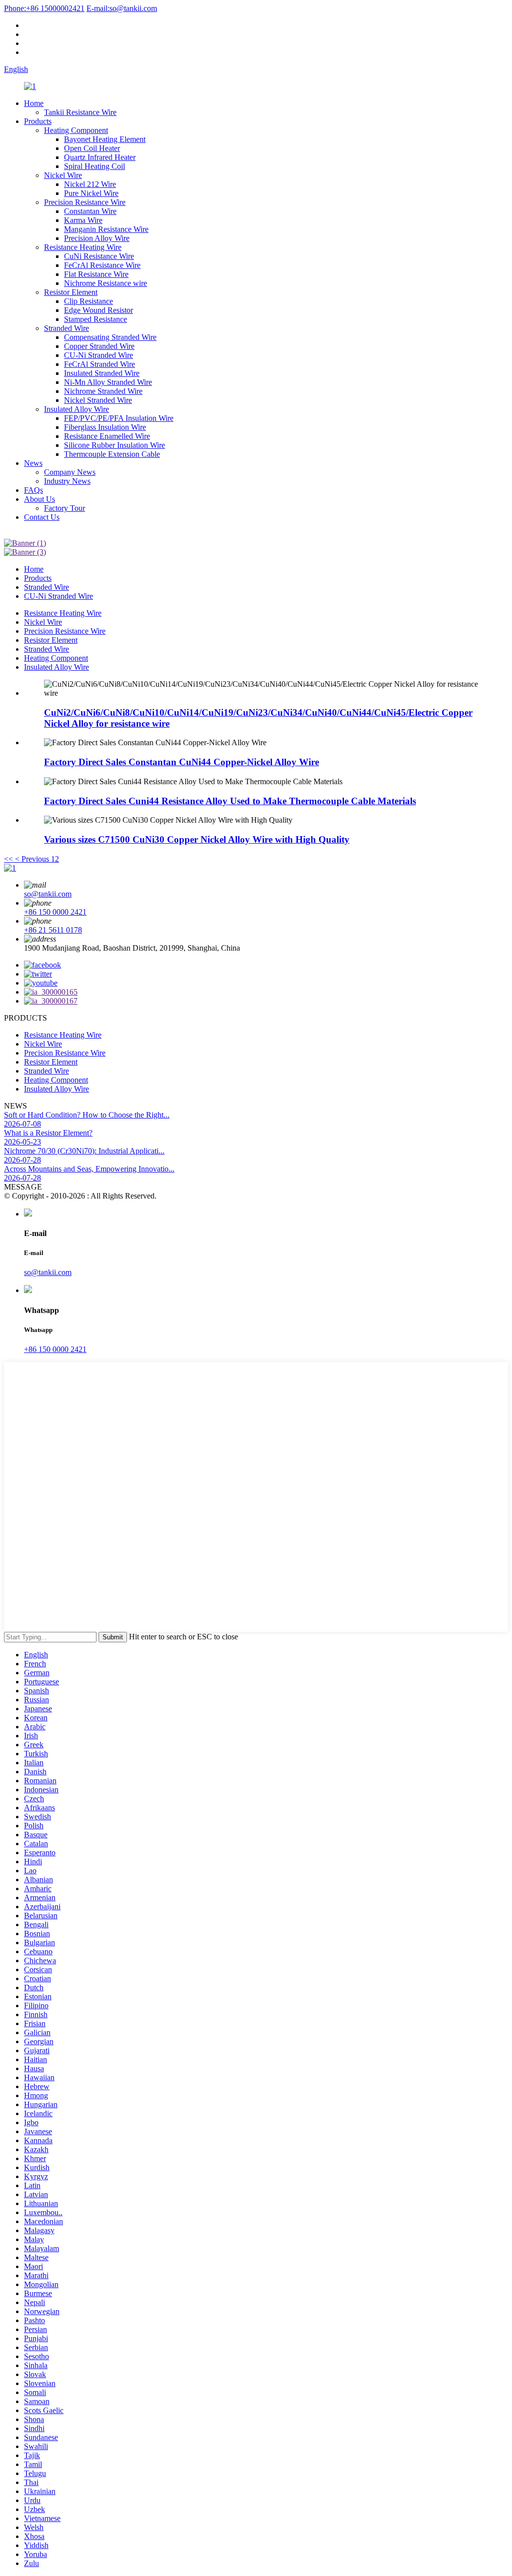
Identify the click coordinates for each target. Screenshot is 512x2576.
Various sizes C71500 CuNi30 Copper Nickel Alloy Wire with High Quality (197, 839)
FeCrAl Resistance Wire (102, 265)
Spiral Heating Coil (94, 166)
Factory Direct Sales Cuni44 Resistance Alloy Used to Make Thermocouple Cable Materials (230, 801)
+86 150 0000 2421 (55, 912)
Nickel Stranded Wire (98, 400)
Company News (70, 472)
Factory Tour (64, 508)
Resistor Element (71, 292)
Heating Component (76, 130)
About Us (39, 499)
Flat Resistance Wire (96, 274)
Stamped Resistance (95, 319)
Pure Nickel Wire (91, 193)
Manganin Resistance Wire (106, 229)
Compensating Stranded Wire (110, 337)
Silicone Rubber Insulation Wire (114, 445)
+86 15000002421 (44, 8)
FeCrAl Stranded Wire (99, 364)
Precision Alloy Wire (97, 238)
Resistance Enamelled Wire (107, 436)
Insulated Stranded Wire (102, 373)
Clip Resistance (88, 301)
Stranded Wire (66, 328)
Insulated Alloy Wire (76, 409)
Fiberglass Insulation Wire (105, 427)
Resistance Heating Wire (83, 247)
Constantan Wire (90, 211)
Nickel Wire (63, 175)
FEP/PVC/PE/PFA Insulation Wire (119, 418)
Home (34, 103)
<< (8, 859)
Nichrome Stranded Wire (103, 391)
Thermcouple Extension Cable (112, 454)
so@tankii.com (122, 8)
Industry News (67, 481)
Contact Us (42, 517)
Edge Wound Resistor (98, 310)
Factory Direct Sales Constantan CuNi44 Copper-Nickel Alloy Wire (181, 762)
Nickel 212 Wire (90, 184)
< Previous (32, 859)
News (33, 463)
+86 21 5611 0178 (53, 930)
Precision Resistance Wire (85, 202)
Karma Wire (83, 220)
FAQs (33, 490)
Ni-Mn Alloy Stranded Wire (108, 382)
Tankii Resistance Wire (80, 112)
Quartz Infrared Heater (100, 157)
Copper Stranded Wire (99, 346)
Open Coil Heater (92, 148)
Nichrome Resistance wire (105, 283)
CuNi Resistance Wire (99, 256)
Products (38, 121)
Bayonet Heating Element (105, 139)
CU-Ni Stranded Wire (98, 355)
